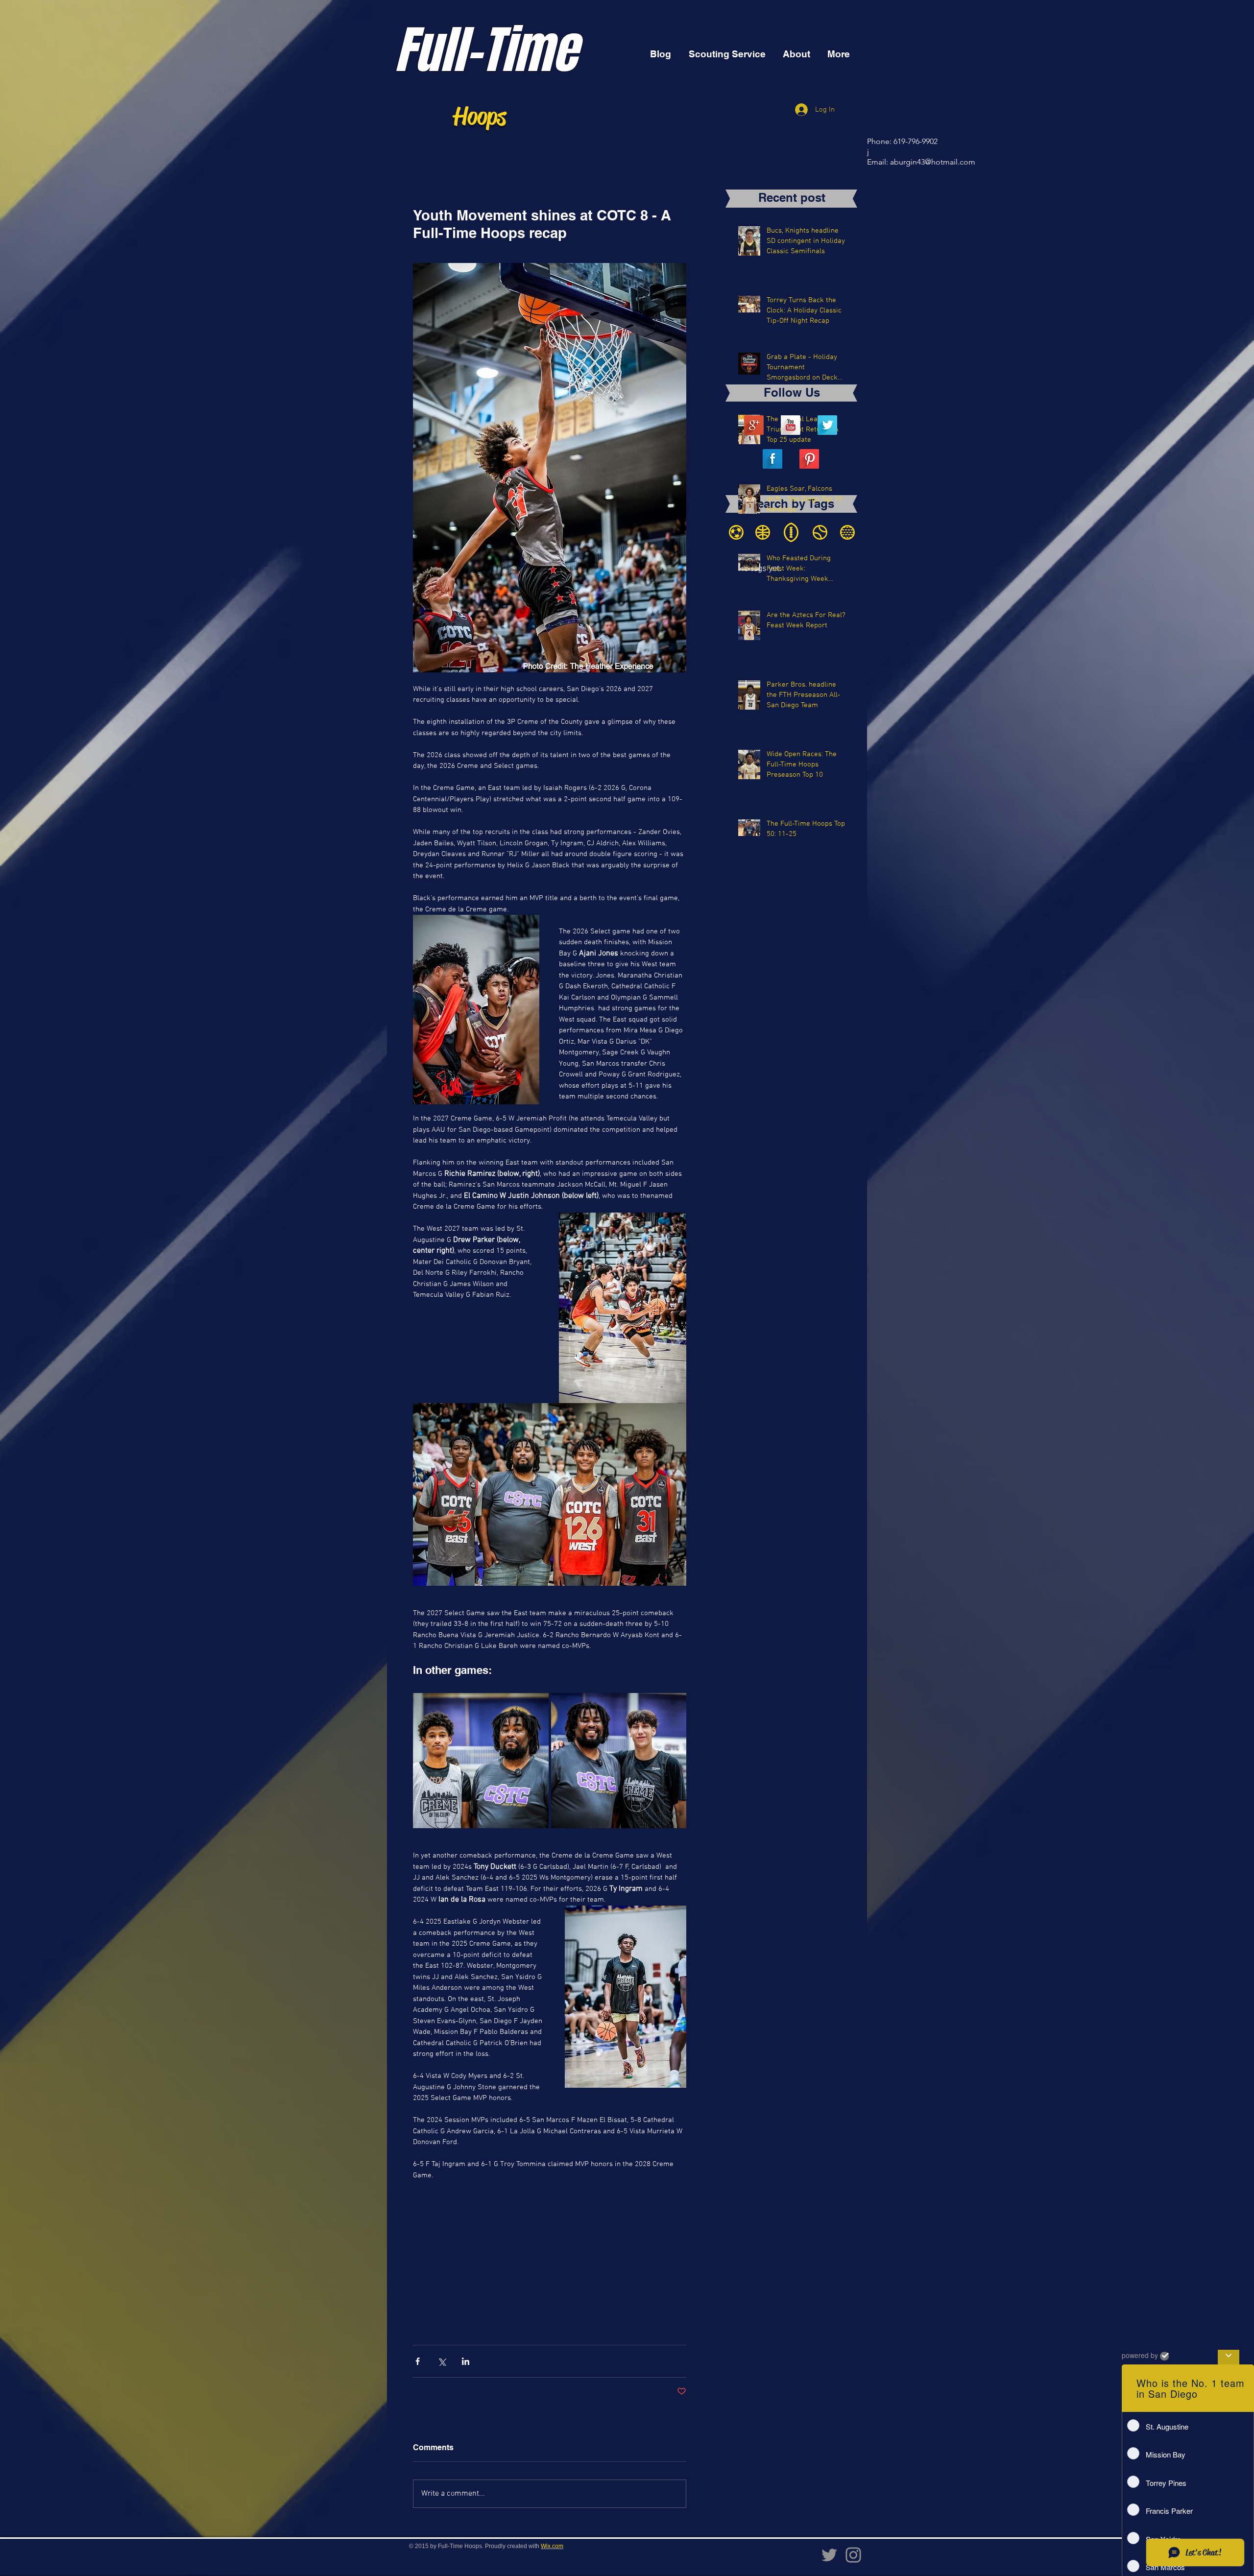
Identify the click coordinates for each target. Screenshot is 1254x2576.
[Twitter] (829, 2555)
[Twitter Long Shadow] (827, 425)
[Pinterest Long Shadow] (809, 459)
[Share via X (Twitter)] (442, 2361)
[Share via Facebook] (418, 2361)
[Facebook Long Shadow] (772, 459)
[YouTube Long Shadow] (791, 425)
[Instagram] (853, 2555)
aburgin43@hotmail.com (933, 162)
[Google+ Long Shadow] (754, 425)
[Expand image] (481, 1761)
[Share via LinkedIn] (466, 2361)
